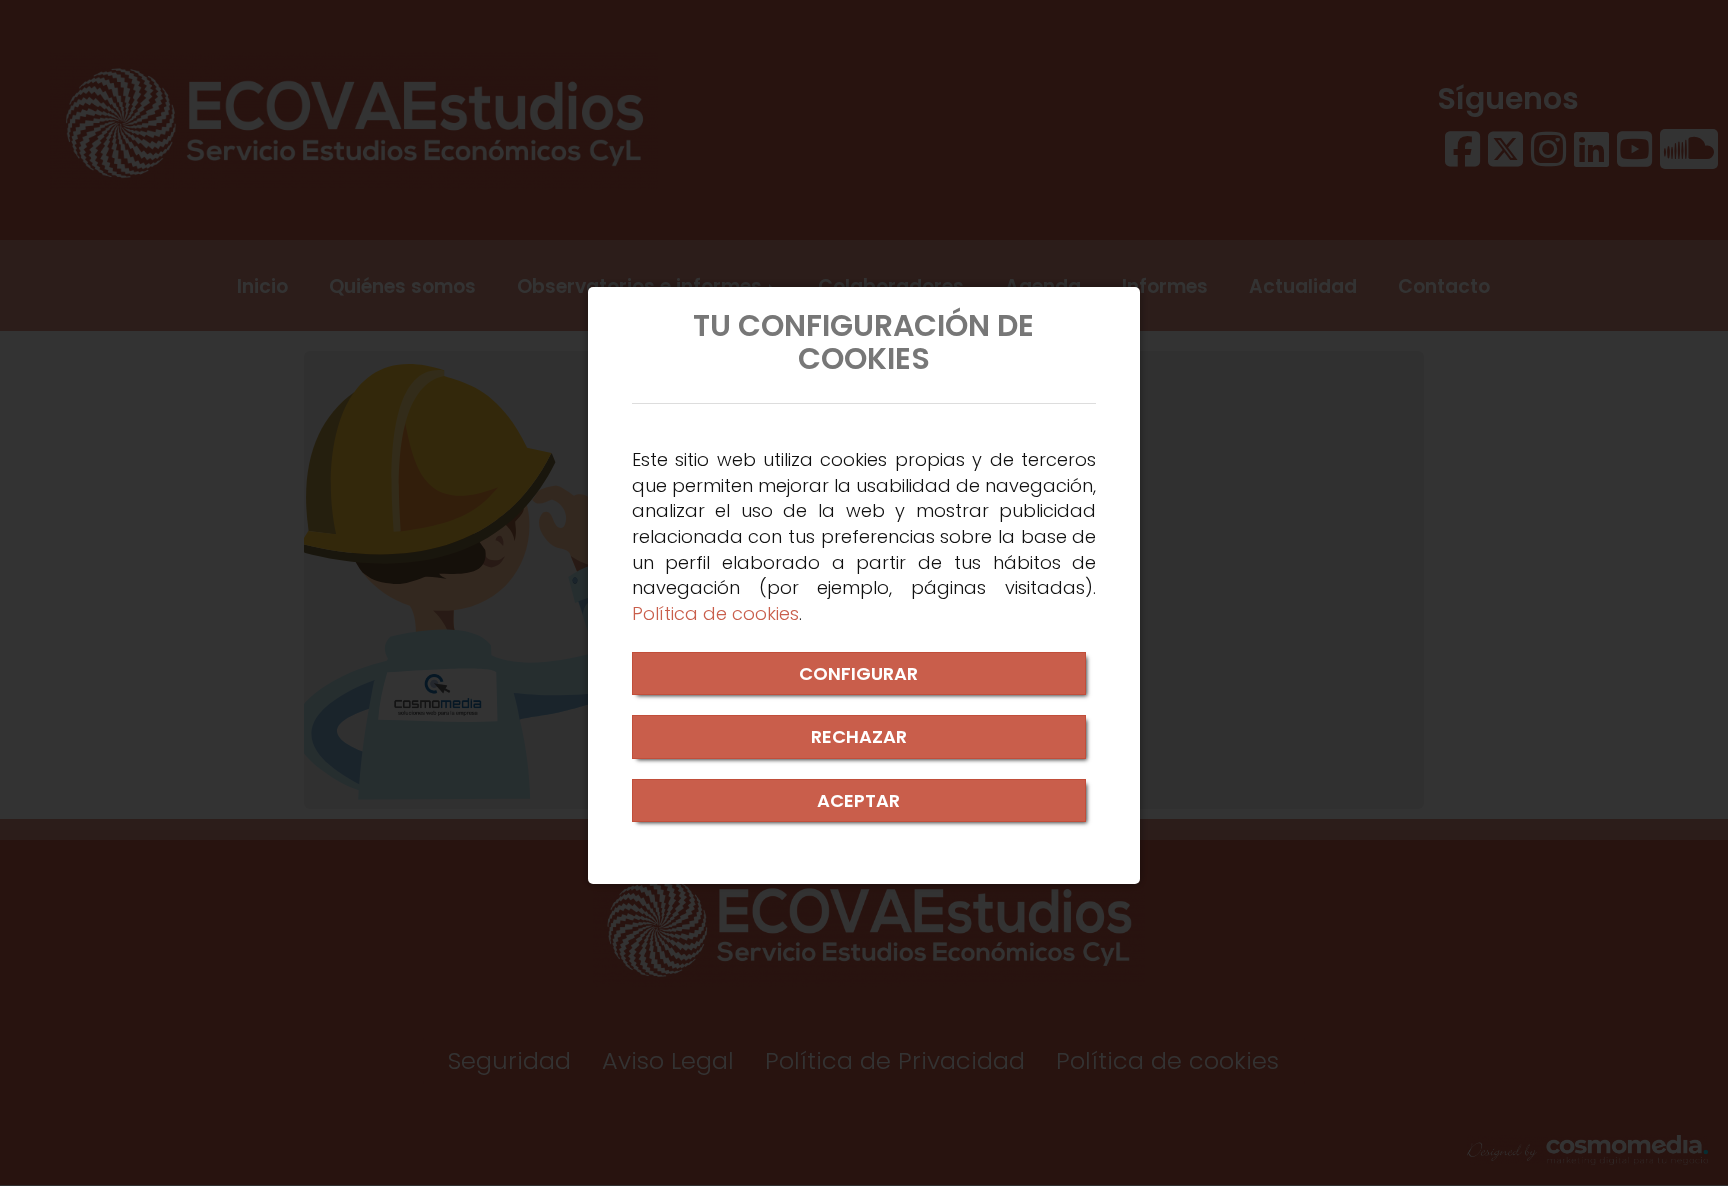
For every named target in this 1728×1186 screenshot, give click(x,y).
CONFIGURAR (858, 673)
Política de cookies (715, 613)
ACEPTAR (858, 800)
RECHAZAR (859, 736)
